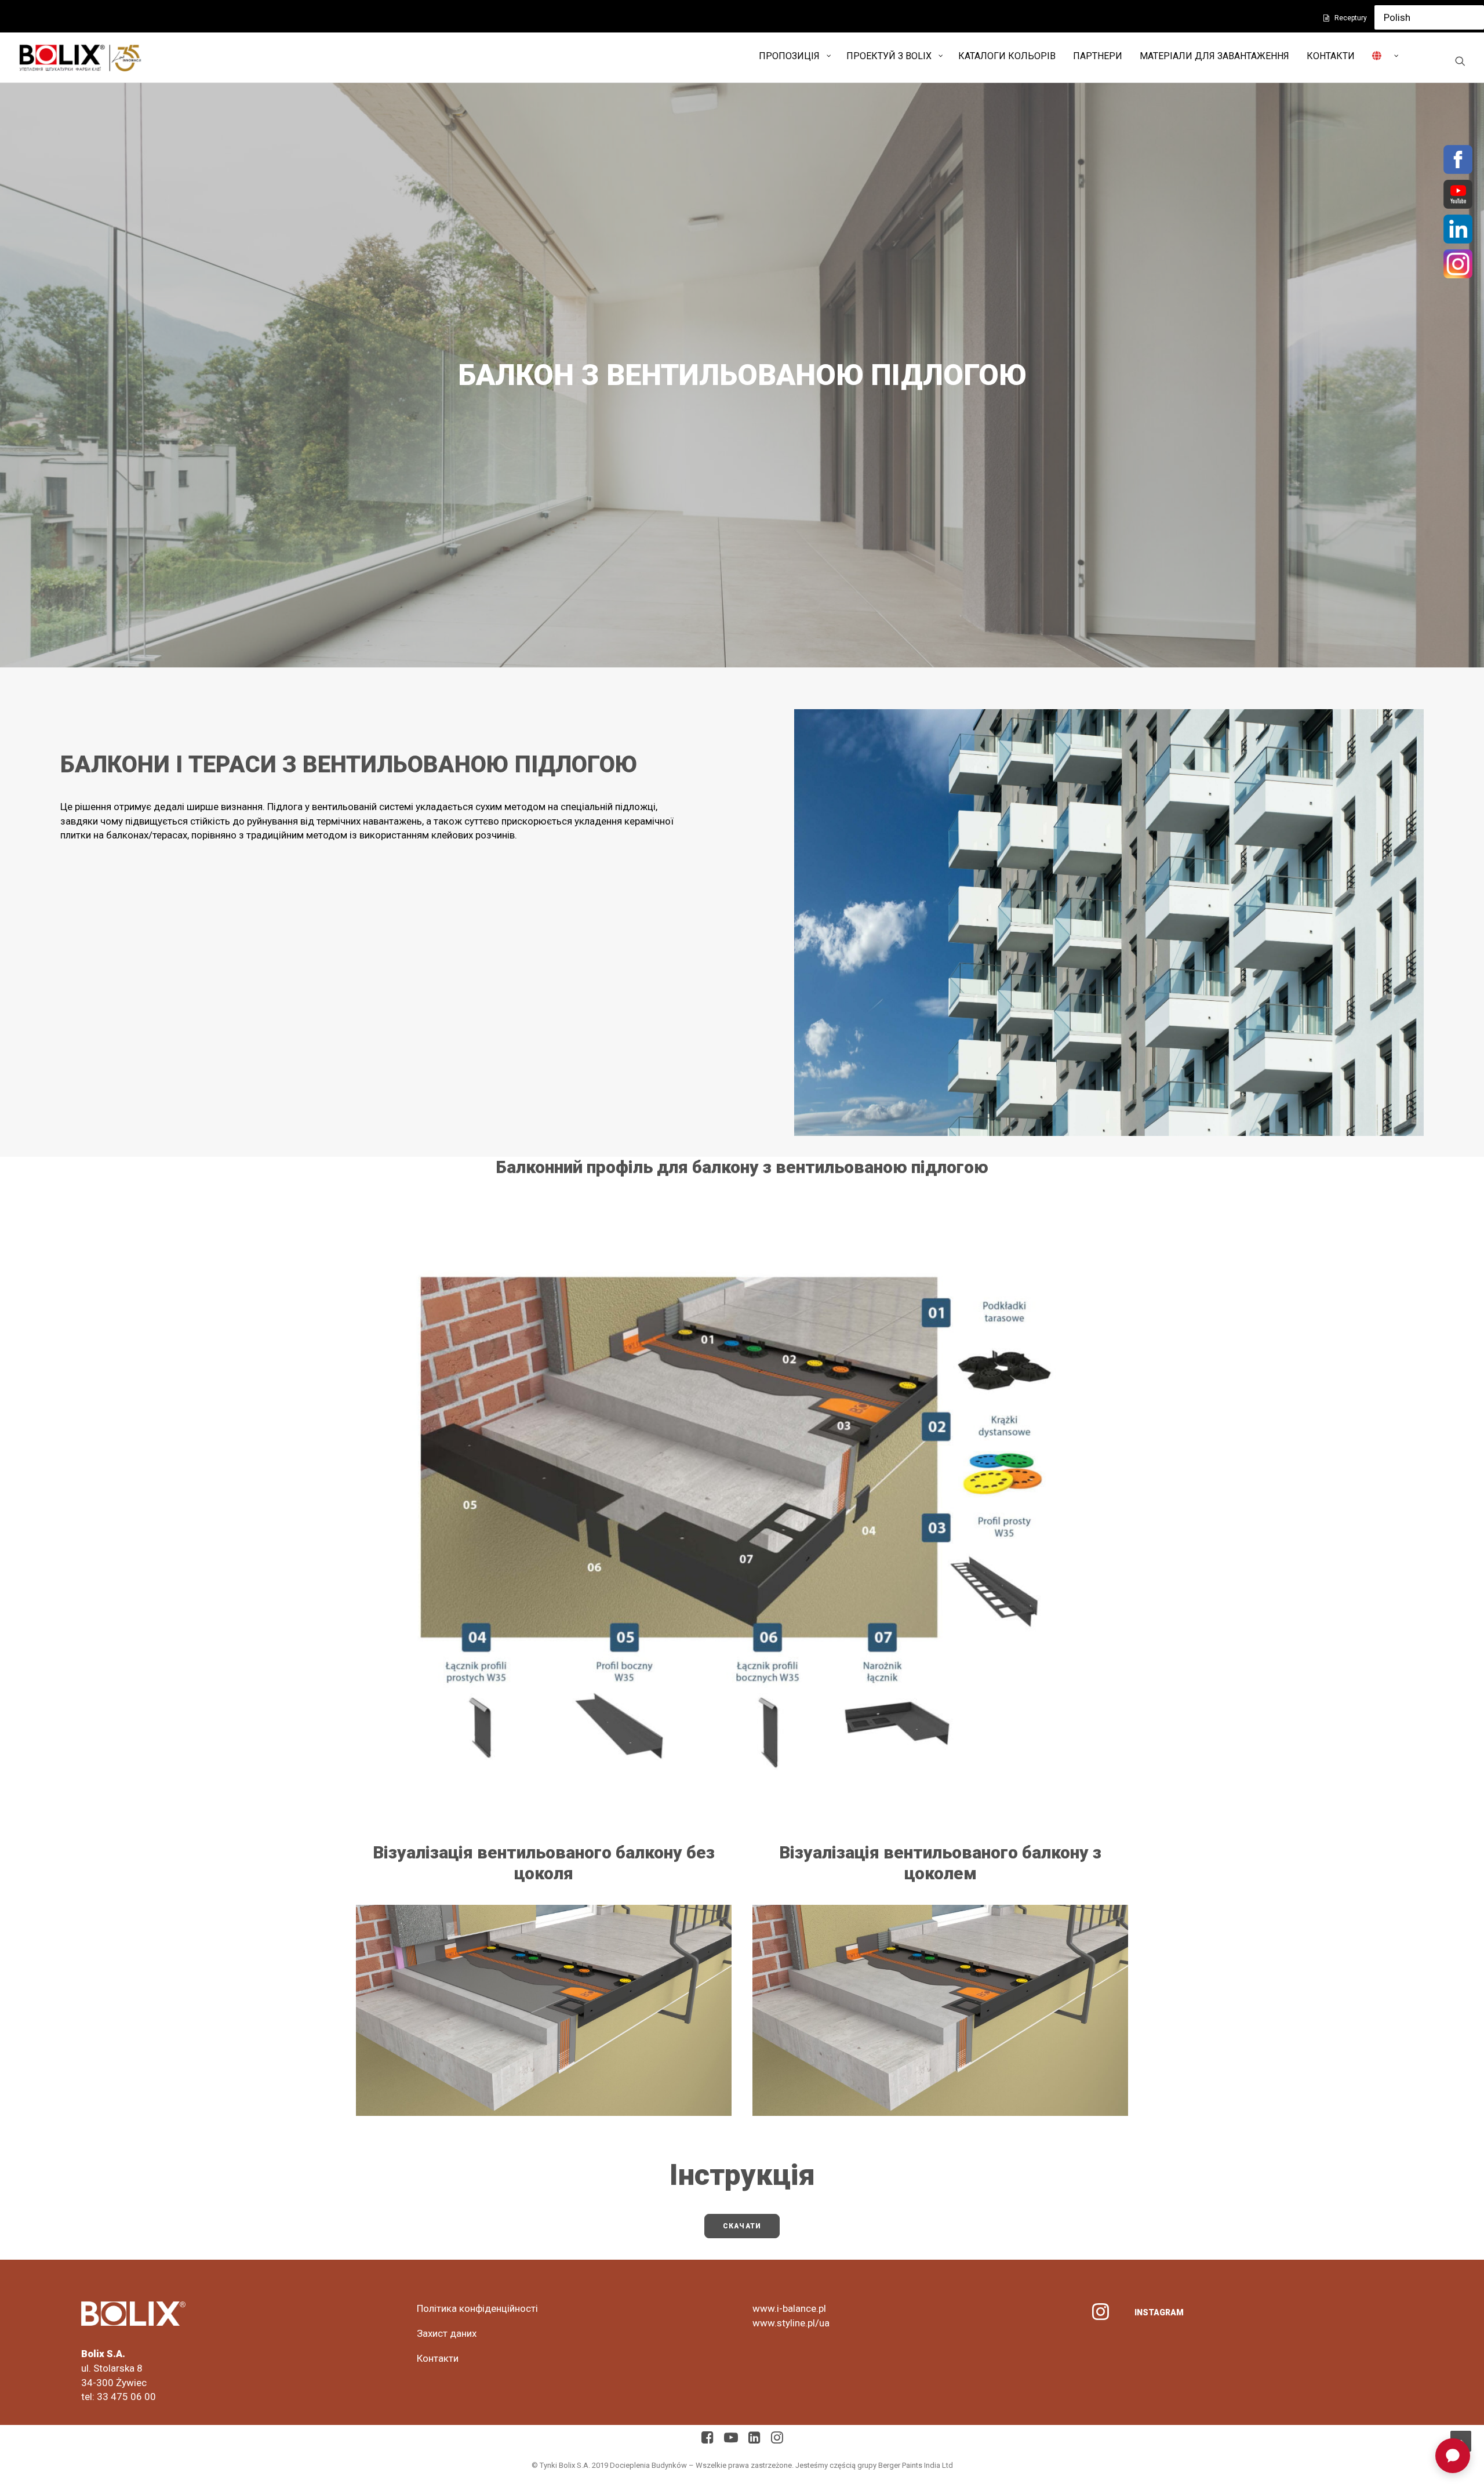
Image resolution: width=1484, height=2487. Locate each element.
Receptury (1351, 18)
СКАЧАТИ (742, 2226)
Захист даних (447, 2333)
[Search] (1460, 61)
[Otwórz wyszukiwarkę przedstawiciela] (1453, 2456)
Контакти (438, 2358)
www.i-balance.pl (789, 2308)
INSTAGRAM (1159, 2312)
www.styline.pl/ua (791, 2323)
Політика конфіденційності (477, 2308)
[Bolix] (80, 57)
